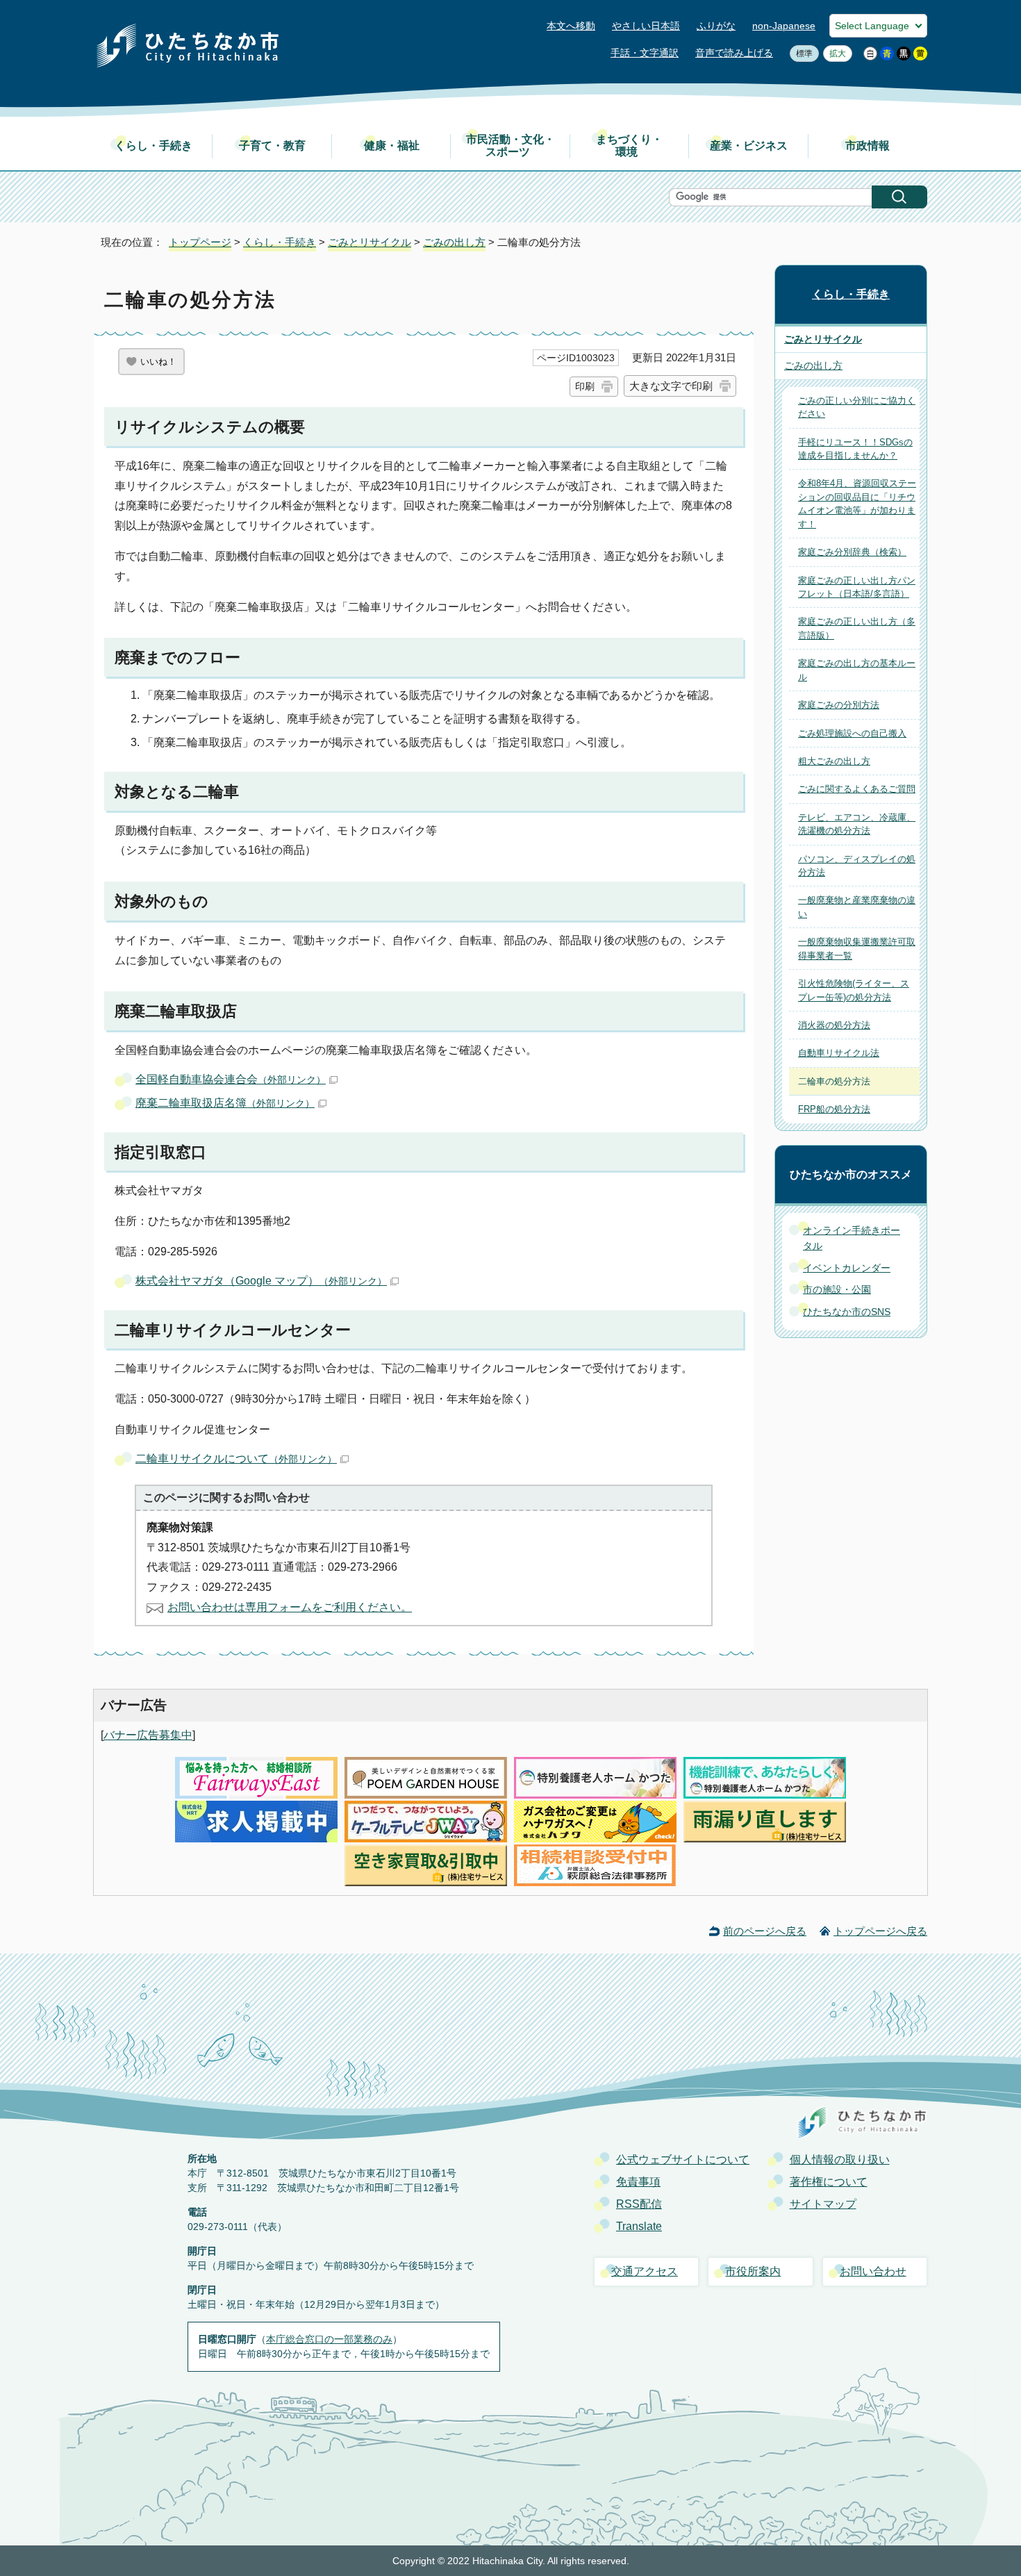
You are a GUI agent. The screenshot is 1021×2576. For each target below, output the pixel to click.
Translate (639, 2226)
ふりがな (716, 26)
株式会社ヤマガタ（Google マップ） (261, 1281)
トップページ (200, 242)
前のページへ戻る (765, 1931)
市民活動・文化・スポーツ (510, 146)
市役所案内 (753, 2271)
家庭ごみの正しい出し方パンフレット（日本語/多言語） (857, 587)
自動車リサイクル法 (839, 1053)
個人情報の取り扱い (840, 2160)
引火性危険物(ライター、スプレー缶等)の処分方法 (854, 990)
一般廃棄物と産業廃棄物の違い (857, 907)
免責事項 (638, 2182)
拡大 (835, 53)
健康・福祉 (392, 146)
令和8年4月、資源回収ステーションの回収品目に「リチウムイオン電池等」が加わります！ (857, 503)
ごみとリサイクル (370, 242)
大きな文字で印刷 (671, 386)
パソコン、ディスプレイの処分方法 (857, 866)
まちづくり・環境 (629, 146)
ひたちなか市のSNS (847, 1312)
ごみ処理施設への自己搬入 (852, 733)
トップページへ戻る (880, 1931)
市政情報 (868, 146)
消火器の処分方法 (834, 1025)
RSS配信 (639, 2204)
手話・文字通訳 (645, 53)
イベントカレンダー (847, 1268)
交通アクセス (645, 2271)
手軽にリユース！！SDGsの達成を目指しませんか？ (855, 449)
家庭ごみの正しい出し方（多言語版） (857, 628)
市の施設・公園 (837, 1289)
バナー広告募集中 (148, 1735)
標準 (801, 53)
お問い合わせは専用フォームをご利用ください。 (290, 1607)
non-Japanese (784, 26)
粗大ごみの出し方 (834, 761)
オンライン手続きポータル (852, 1238)
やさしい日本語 (646, 26)
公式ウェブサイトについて (683, 2160)
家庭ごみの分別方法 (839, 705)
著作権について (829, 2182)
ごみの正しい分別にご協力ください (857, 407)
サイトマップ (823, 2204)
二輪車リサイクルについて (236, 1459)
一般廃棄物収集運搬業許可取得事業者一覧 (857, 948)
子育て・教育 (272, 146)
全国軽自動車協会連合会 (231, 1079)
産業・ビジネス (749, 146)
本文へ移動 (571, 26)
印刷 (585, 386)
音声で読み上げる (734, 53)
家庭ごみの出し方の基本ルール (857, 670)
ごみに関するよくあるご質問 (857, 789)
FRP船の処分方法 (834, 1109)
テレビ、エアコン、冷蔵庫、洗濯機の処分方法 (857, 824)
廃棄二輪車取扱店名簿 (225, 1103)
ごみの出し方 (454, 242)
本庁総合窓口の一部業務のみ (329, 2339)
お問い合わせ (873, 2271)
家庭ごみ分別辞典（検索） (852, 552)
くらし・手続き (153, 146)
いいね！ (158, 362)
